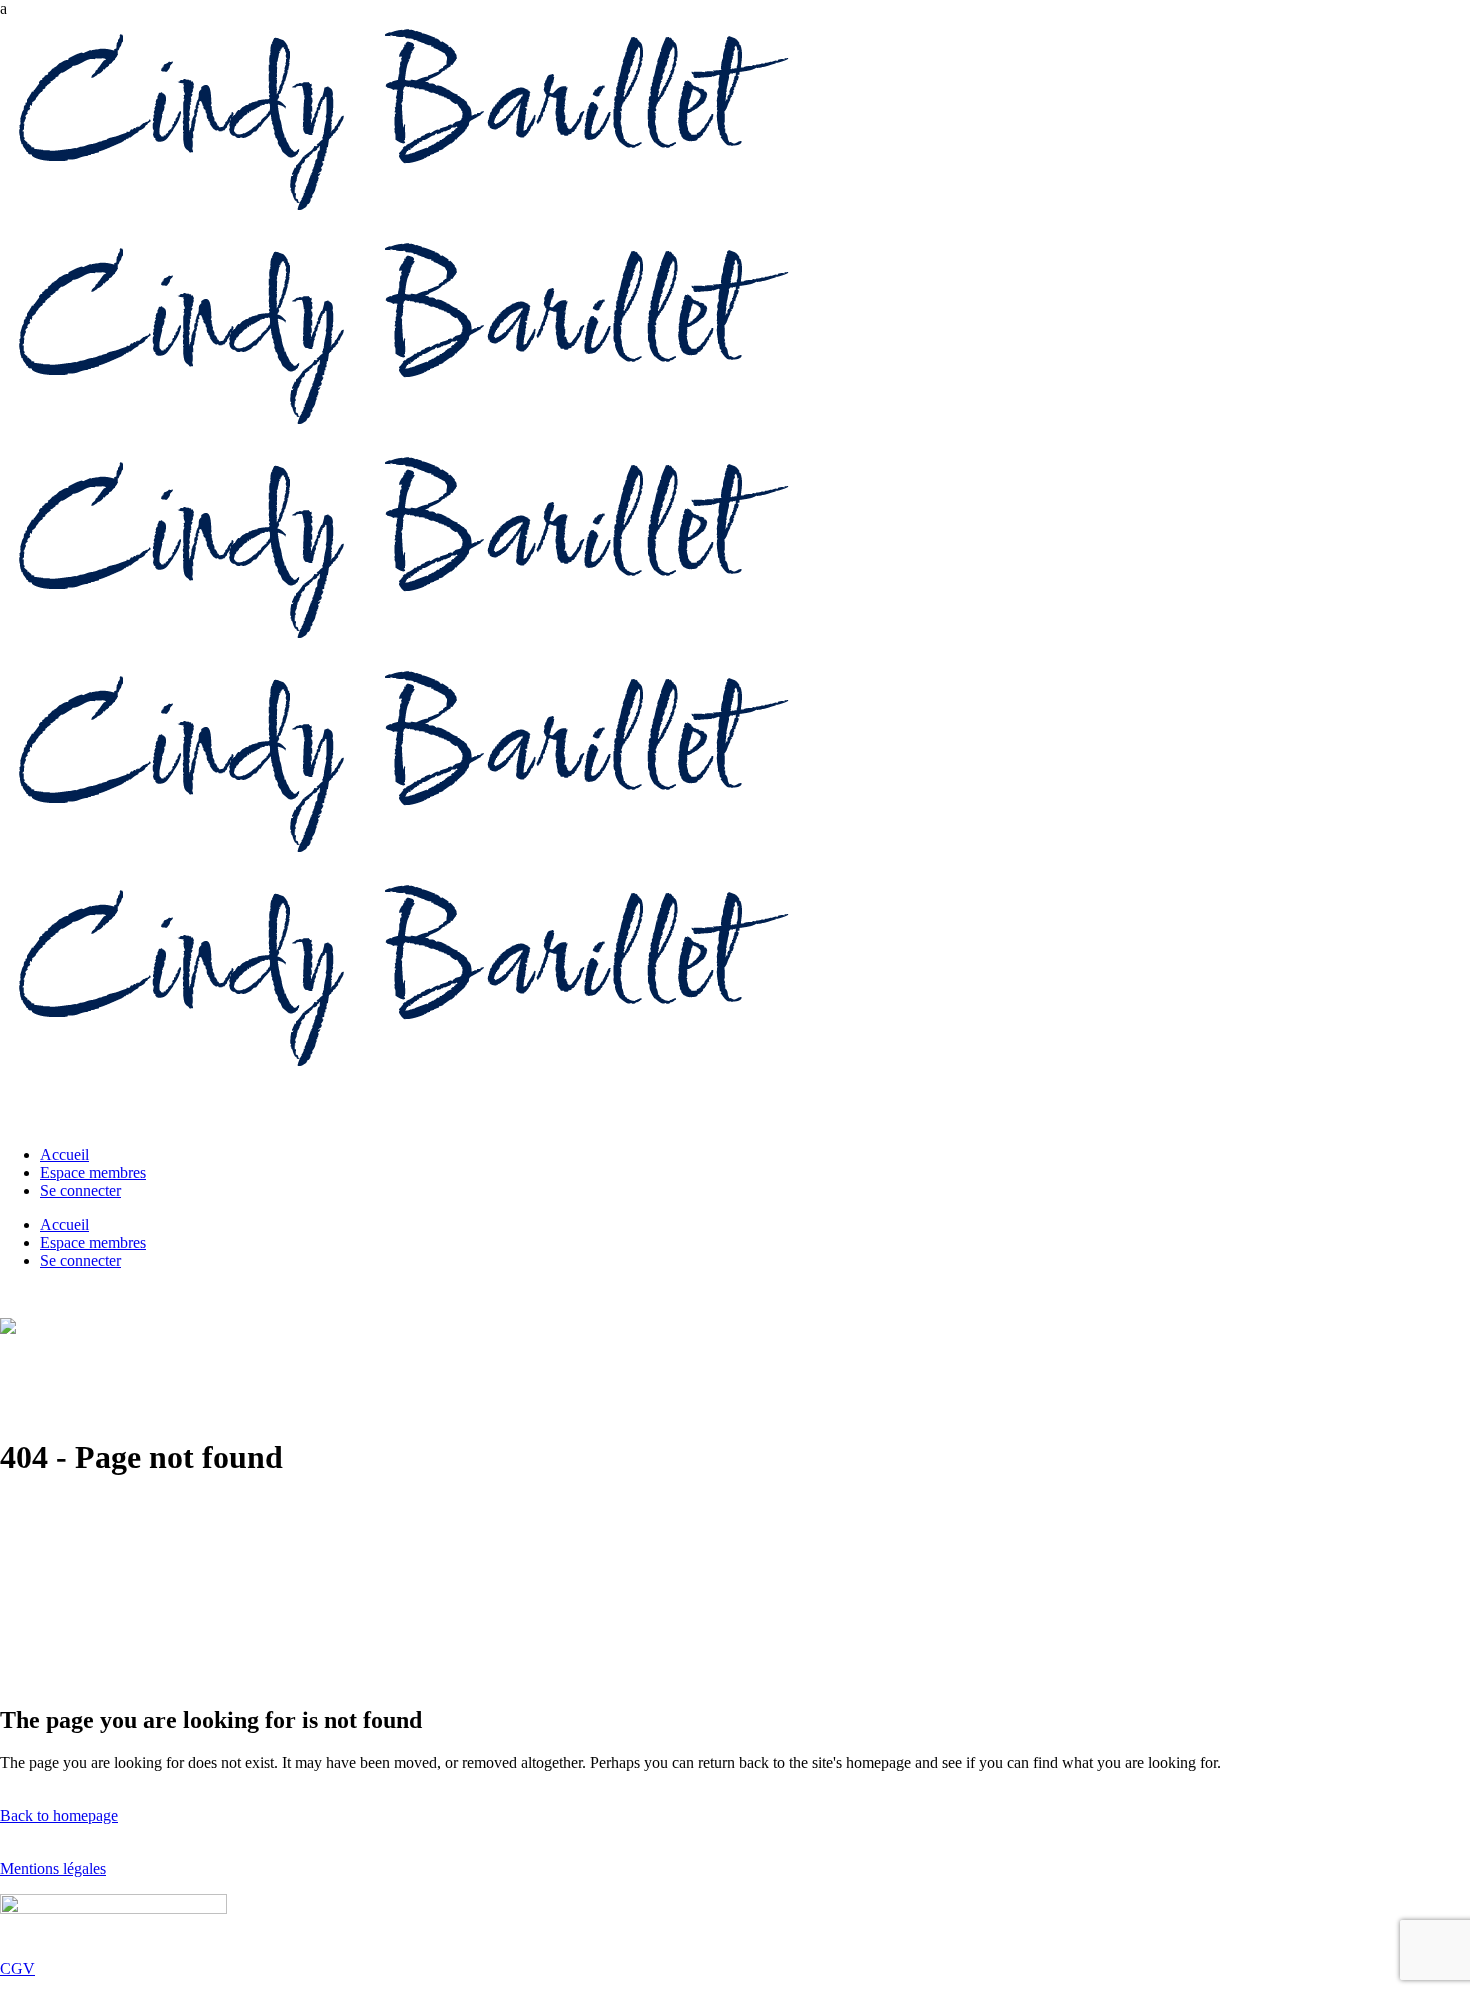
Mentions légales (53, 1868)
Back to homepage (59, 1815)
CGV (17, 1968)
